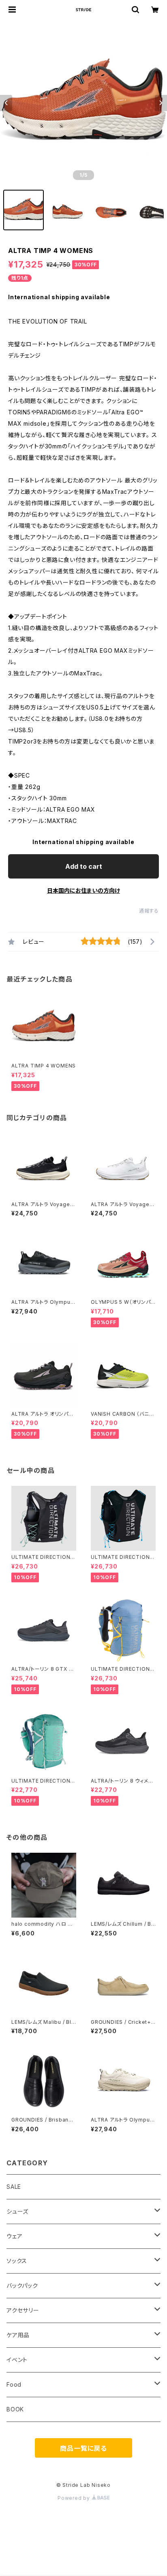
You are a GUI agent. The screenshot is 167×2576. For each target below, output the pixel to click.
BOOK (15, 2409)
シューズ (17, 2211)
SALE (14, 2187)
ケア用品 (18, 2335)
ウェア (14, 2236)
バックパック (22, 2286)
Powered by (75, 2498)
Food (14, 2384)
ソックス (17, 2261)
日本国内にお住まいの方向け (83, 890)
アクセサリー (23, 2310)
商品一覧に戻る (83, 2448)
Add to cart (84, 866)
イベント (17, 2360)
